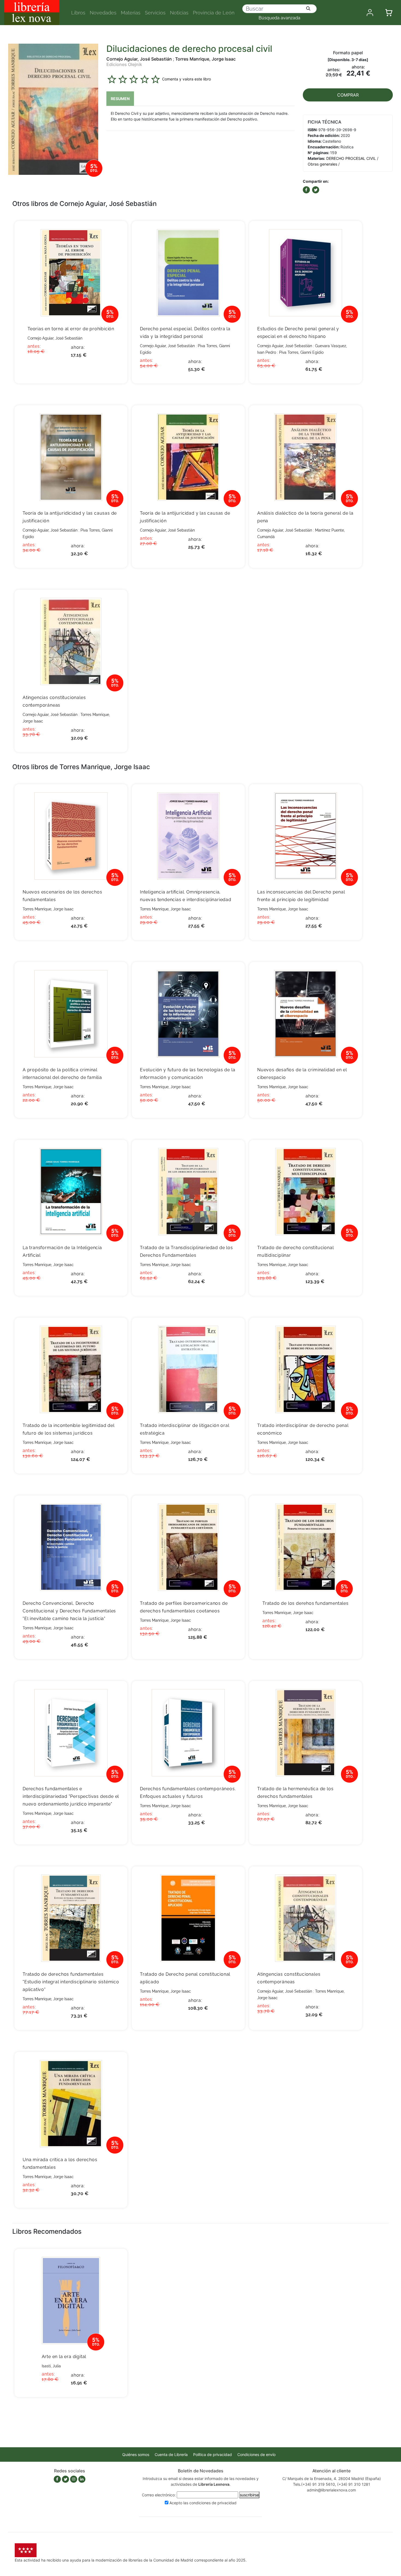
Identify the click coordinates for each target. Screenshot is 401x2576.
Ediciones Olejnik (124, 64)
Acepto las (203, 2503)
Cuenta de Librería (171, 2454)
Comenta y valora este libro (186, 79)
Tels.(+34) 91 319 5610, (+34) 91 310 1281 (332, 2484)
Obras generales (322, 164)
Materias (131, 13)
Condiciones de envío (256, 2454)
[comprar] (115, 233)
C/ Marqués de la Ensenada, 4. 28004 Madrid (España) (332, 2478)
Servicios (155, 13)
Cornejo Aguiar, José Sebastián (139, 59)
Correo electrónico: (159, 2495)
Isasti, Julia (51, 2366)
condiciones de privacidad (213, 2503)
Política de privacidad (213, 2454)
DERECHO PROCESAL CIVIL (351, 158)
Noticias (179, 13)
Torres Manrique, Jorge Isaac (205, 59)
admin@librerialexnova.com (331, 2490)
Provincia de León (214, 13)
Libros (78, 13)
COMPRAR (348, 95)
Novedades (103, 13)
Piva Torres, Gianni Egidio (301, 352)
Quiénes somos (136, 2454)
